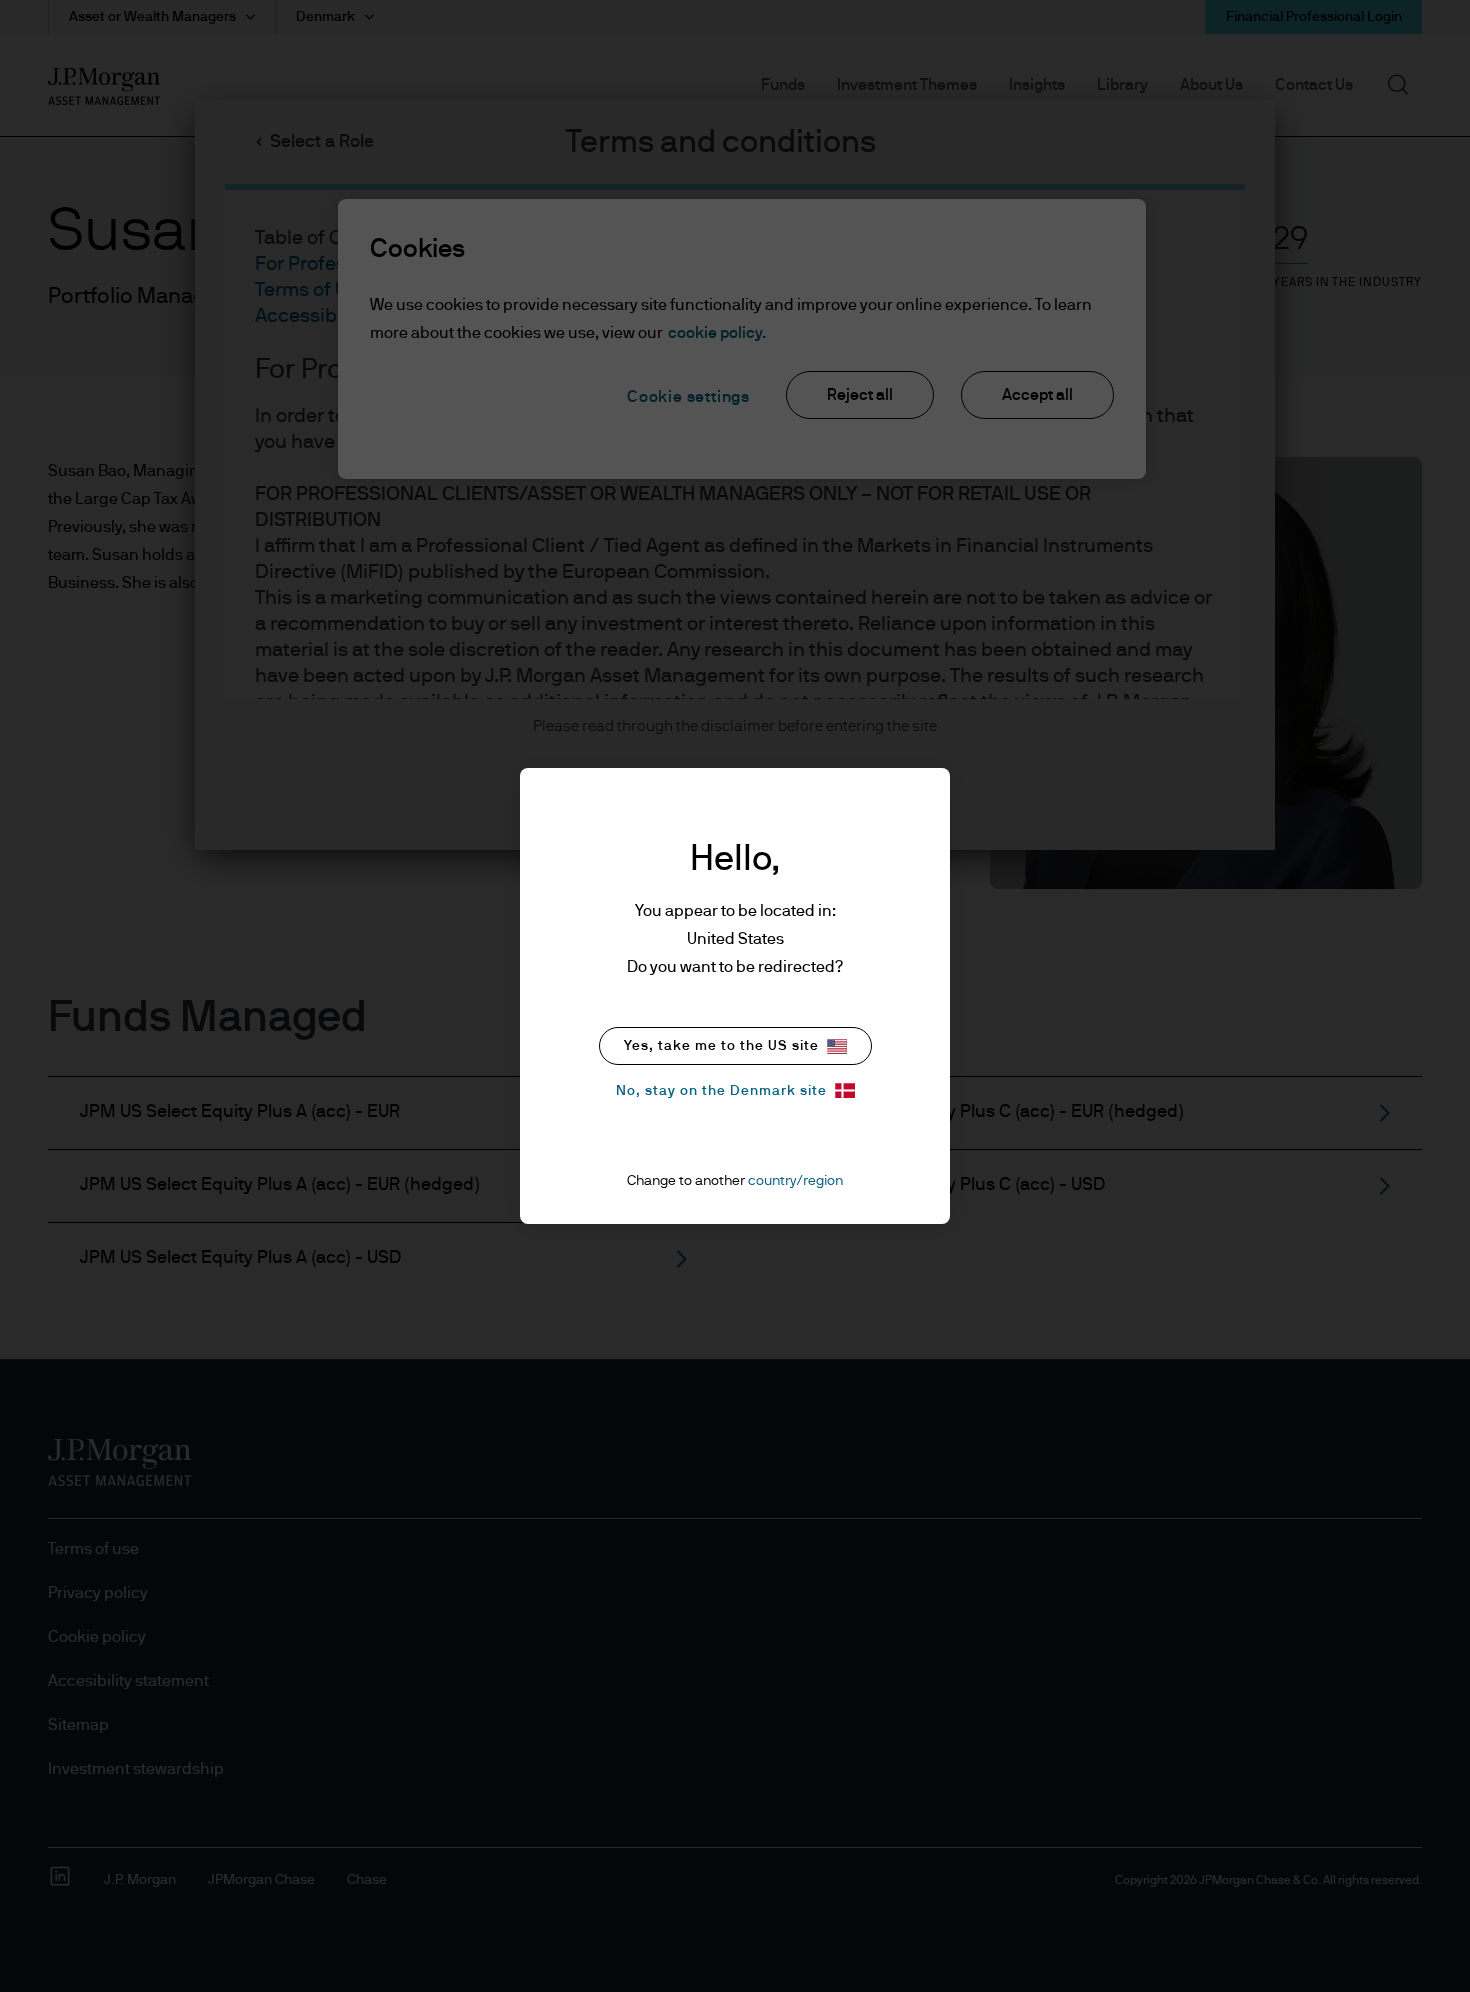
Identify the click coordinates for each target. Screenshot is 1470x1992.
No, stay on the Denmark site (721, 1091)
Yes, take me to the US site (721, 1046)
